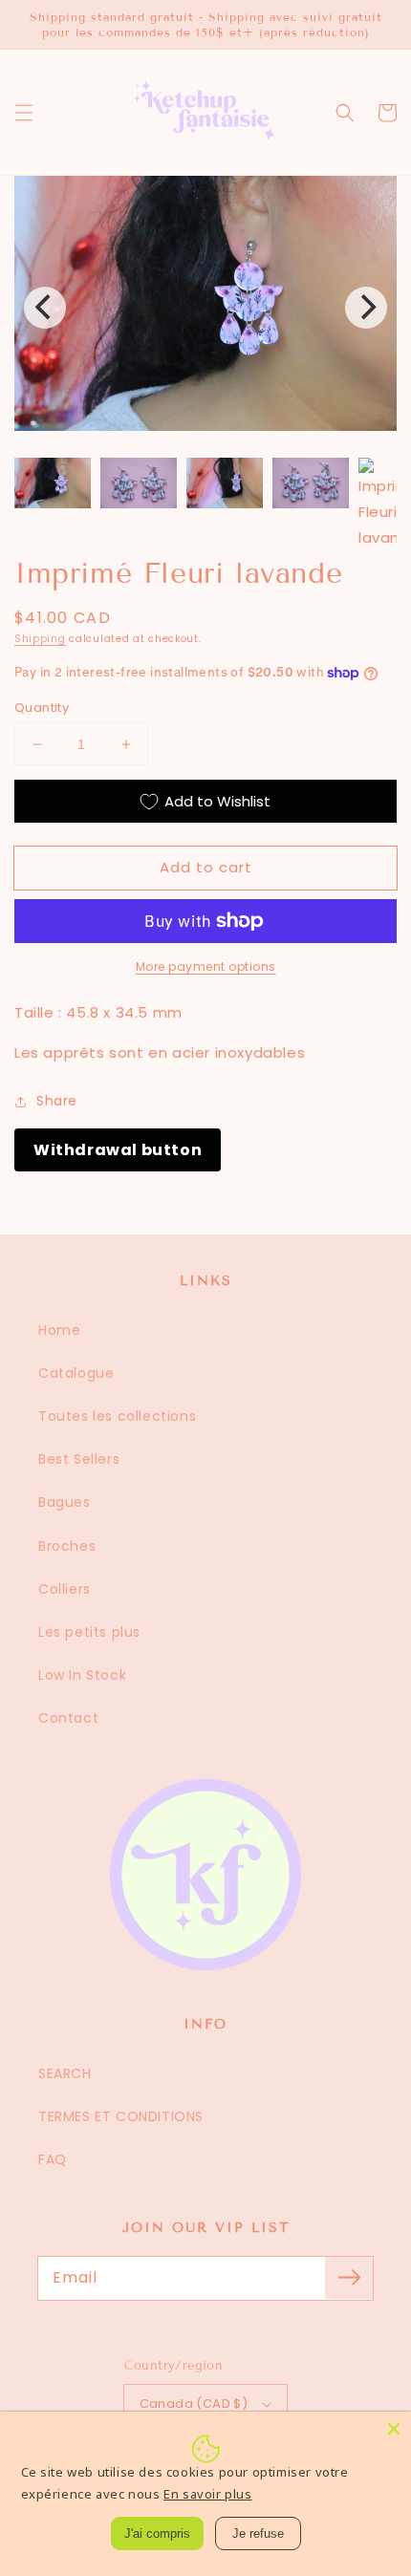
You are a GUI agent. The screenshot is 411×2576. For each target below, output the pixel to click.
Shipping (40, 639)
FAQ (53, 2159)
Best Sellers (79, 1459)
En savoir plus (207, 2494)
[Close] (394, 2429)
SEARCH (65, 2073)
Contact (68, 1718)
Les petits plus (89, 1632)
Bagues (65, 1502)
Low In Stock (82, 1675)
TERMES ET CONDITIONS (121, 2116)
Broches (67, 1546)
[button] (24, 113)
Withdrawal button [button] (118, 1150)
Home (59, 1330)
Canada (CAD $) (194, 2404)
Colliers (65, 1589)
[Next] (366, 308)
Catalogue (76, 1373)
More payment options (206, 966)
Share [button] (57, 1101)
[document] (205, 307)
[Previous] (45, 308)
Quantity (42, 708)
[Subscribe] (349, 2278)
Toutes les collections (117, 1416)
